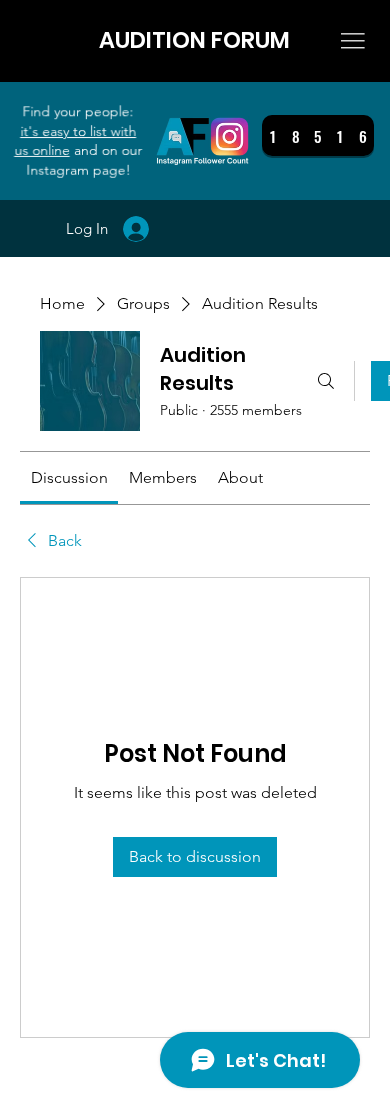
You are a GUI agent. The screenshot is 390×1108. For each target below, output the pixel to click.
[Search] (326, 381)
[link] (69, 477)
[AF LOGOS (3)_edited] (202, 140)
